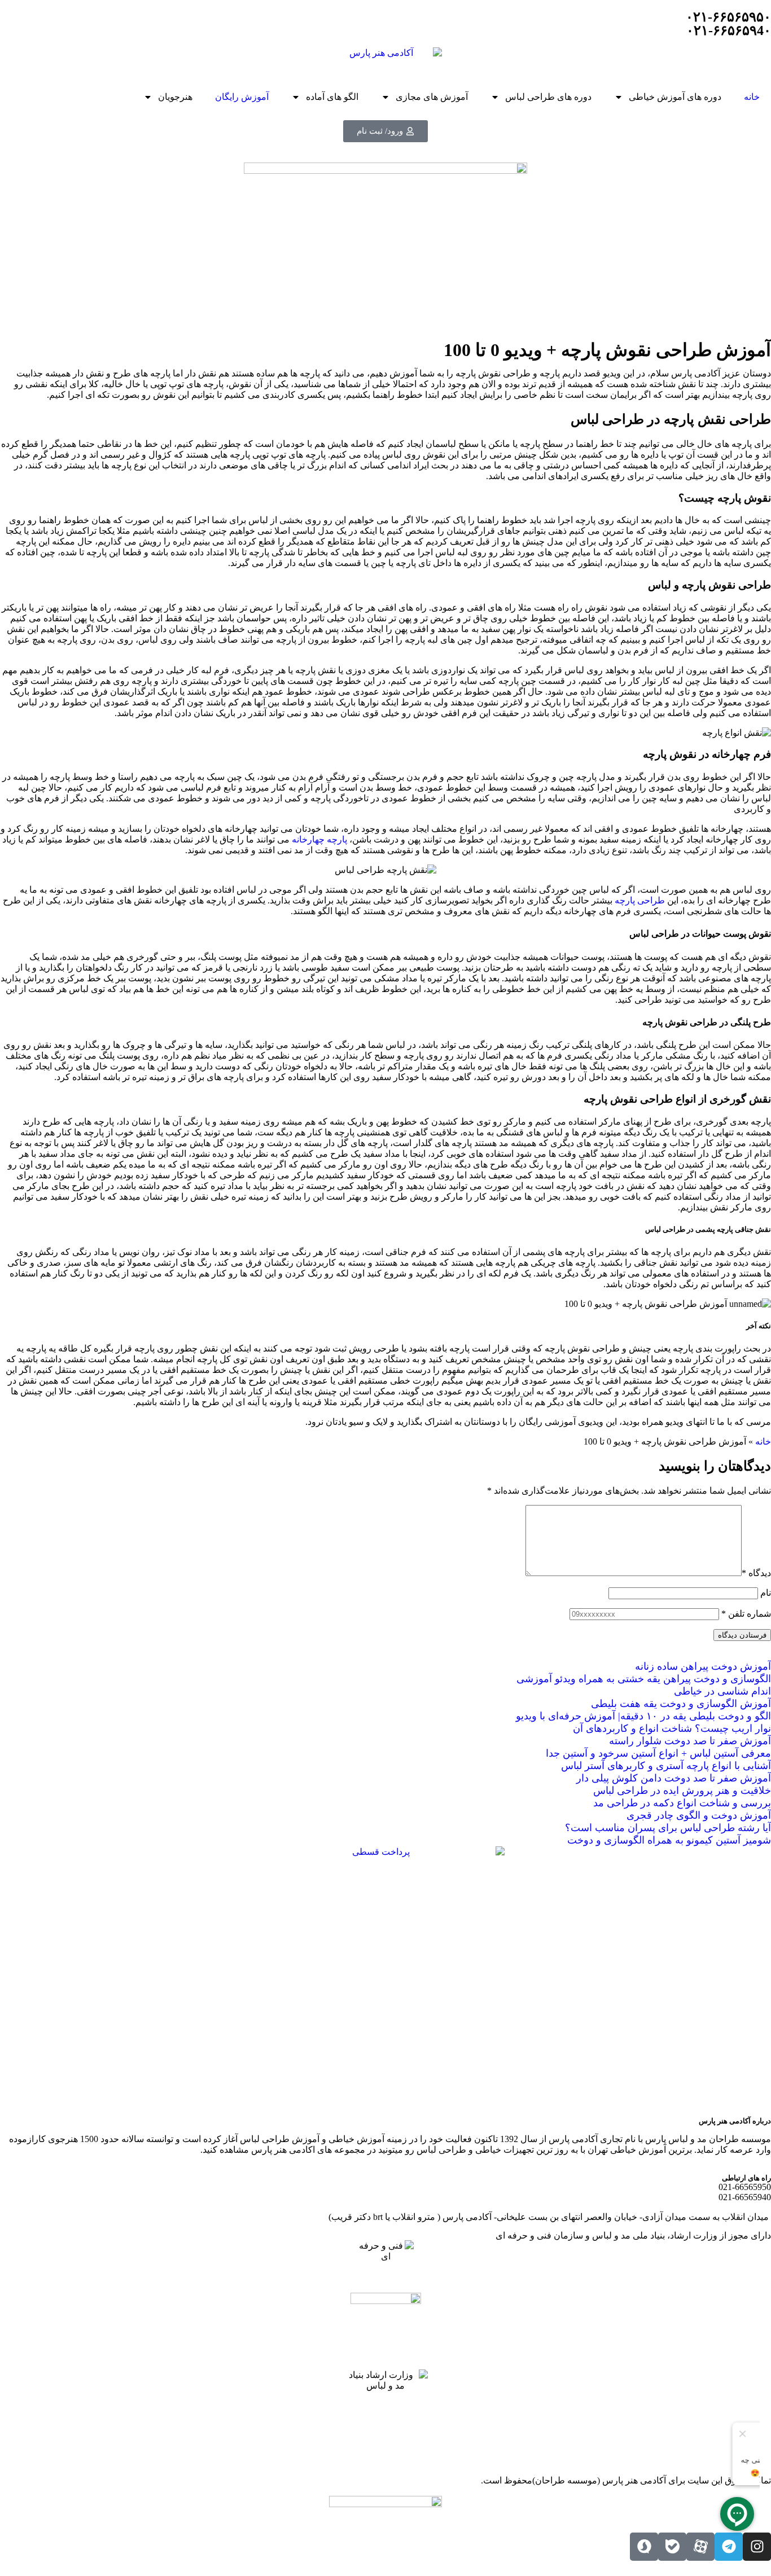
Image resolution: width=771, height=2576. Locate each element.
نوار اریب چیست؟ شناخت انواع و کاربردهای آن (672, 1728)
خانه (752, 97)
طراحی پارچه (640, 900)
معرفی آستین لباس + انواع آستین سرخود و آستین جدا (658, 1753)
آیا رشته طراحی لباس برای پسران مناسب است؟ (668, 1828)
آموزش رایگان (242, 97)
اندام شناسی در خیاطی (722, 1691)
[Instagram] (757, 2547)
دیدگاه (756, 1573)
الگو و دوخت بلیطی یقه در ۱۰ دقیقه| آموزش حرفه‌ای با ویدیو (643, 1716)
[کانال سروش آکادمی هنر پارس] (644, 2547)
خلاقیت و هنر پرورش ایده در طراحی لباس (682, 1791)
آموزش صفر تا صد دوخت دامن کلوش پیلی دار (674, 1778)
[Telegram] (729, 2547)
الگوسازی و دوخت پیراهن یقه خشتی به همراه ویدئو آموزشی (644, 1679)
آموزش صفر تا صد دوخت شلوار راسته (690, 1741)
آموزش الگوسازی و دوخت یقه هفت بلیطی (681, 1704)
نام (766, 1593)
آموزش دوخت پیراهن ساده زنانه (703, 1666)
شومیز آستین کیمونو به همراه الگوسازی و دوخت (669, 1840)
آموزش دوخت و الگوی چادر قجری (699, 1815)
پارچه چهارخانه (319, 839)
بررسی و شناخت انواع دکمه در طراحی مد (682, 1803)
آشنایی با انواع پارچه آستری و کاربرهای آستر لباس (666, 1766)
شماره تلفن (746, 1614)
